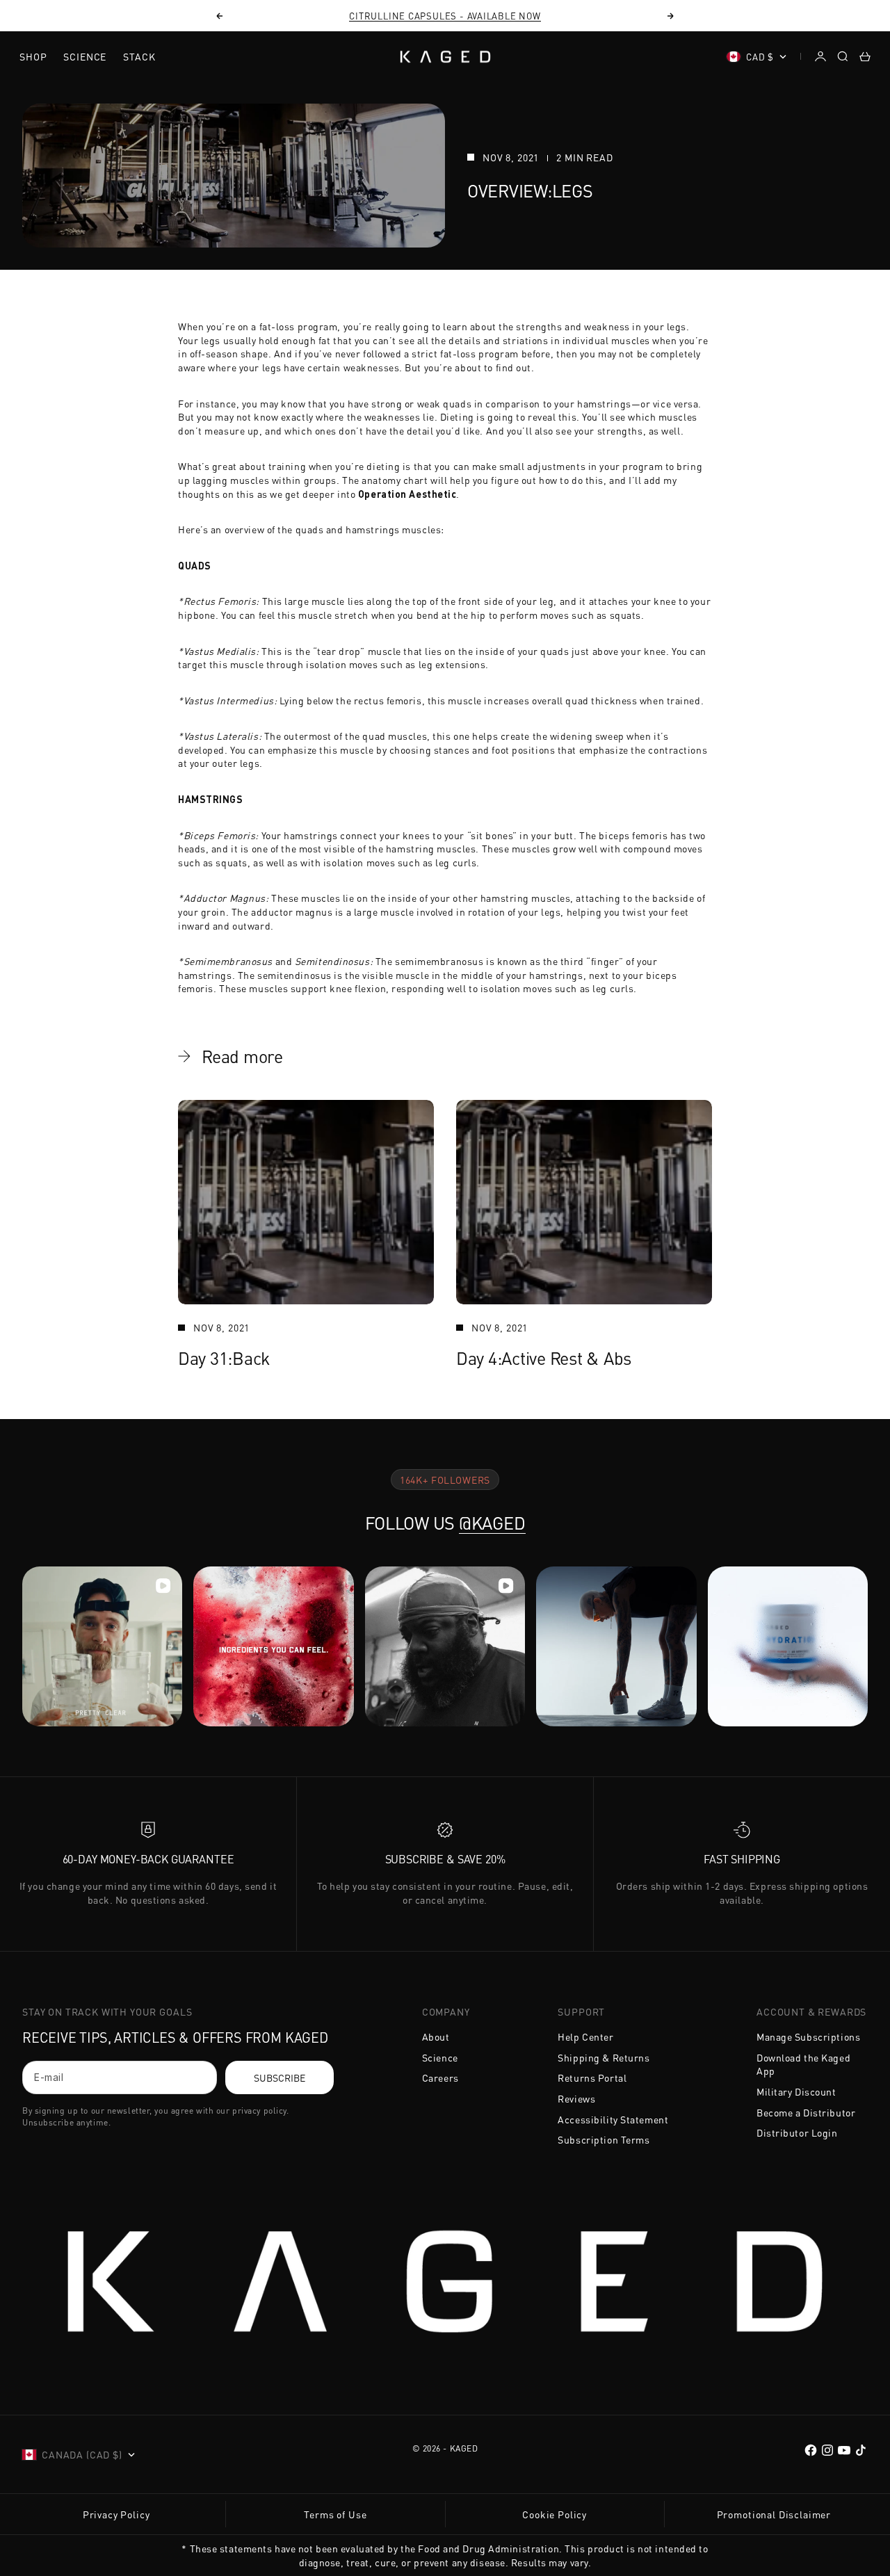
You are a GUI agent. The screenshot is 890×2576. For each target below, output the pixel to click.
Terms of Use (335, 2514)
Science (85, 56)
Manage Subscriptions (808, 2036)
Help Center (585, 2036)
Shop (33, 56)
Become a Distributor (806, 2112)
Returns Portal (592, 2077)
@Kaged (492, 1523)
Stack (139, 56)
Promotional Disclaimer (774, 2514)
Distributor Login (797, 2132)
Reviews (576, 2098)
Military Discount (796, 2091)
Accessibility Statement (613, 2119)
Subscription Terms (604, 2139)
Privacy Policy (116, 2514)
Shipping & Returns (604, 2057)
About (436, 2036)
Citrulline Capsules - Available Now (445, 16)
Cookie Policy (555, 2514)
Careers (440, 2077)
